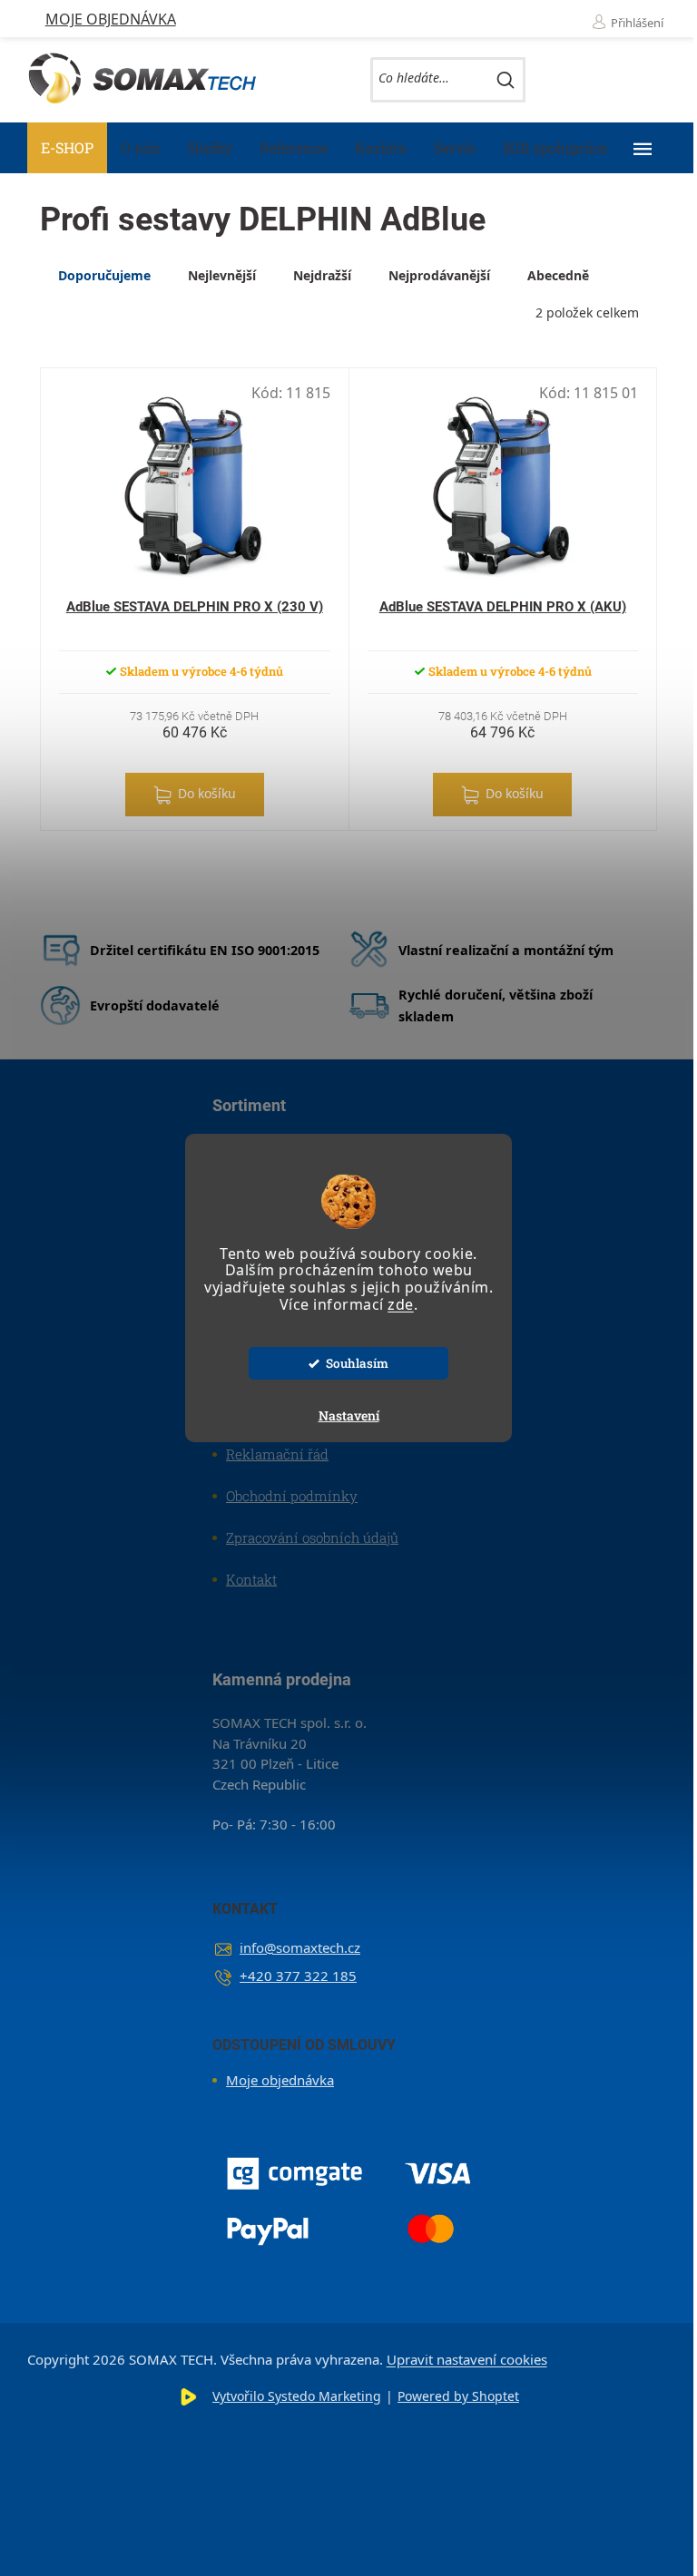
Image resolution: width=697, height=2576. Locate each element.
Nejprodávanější (439, 275)
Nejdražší (322, 275)
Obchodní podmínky (292, 1496)
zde (401, 1304)
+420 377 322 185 (298, 1976)
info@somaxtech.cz (300, 1947)
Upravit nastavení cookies (467, 2359)
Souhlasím (357, 1363)
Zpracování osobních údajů (312, 1537)
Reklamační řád (277, 1454)
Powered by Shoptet (458, 2396)
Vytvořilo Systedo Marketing (297, 2396)
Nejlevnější (222, 275)
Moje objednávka (111, 19)
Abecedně (558, 275)
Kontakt (251, 1579)
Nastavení (349, 1415)
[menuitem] (67, 148)
